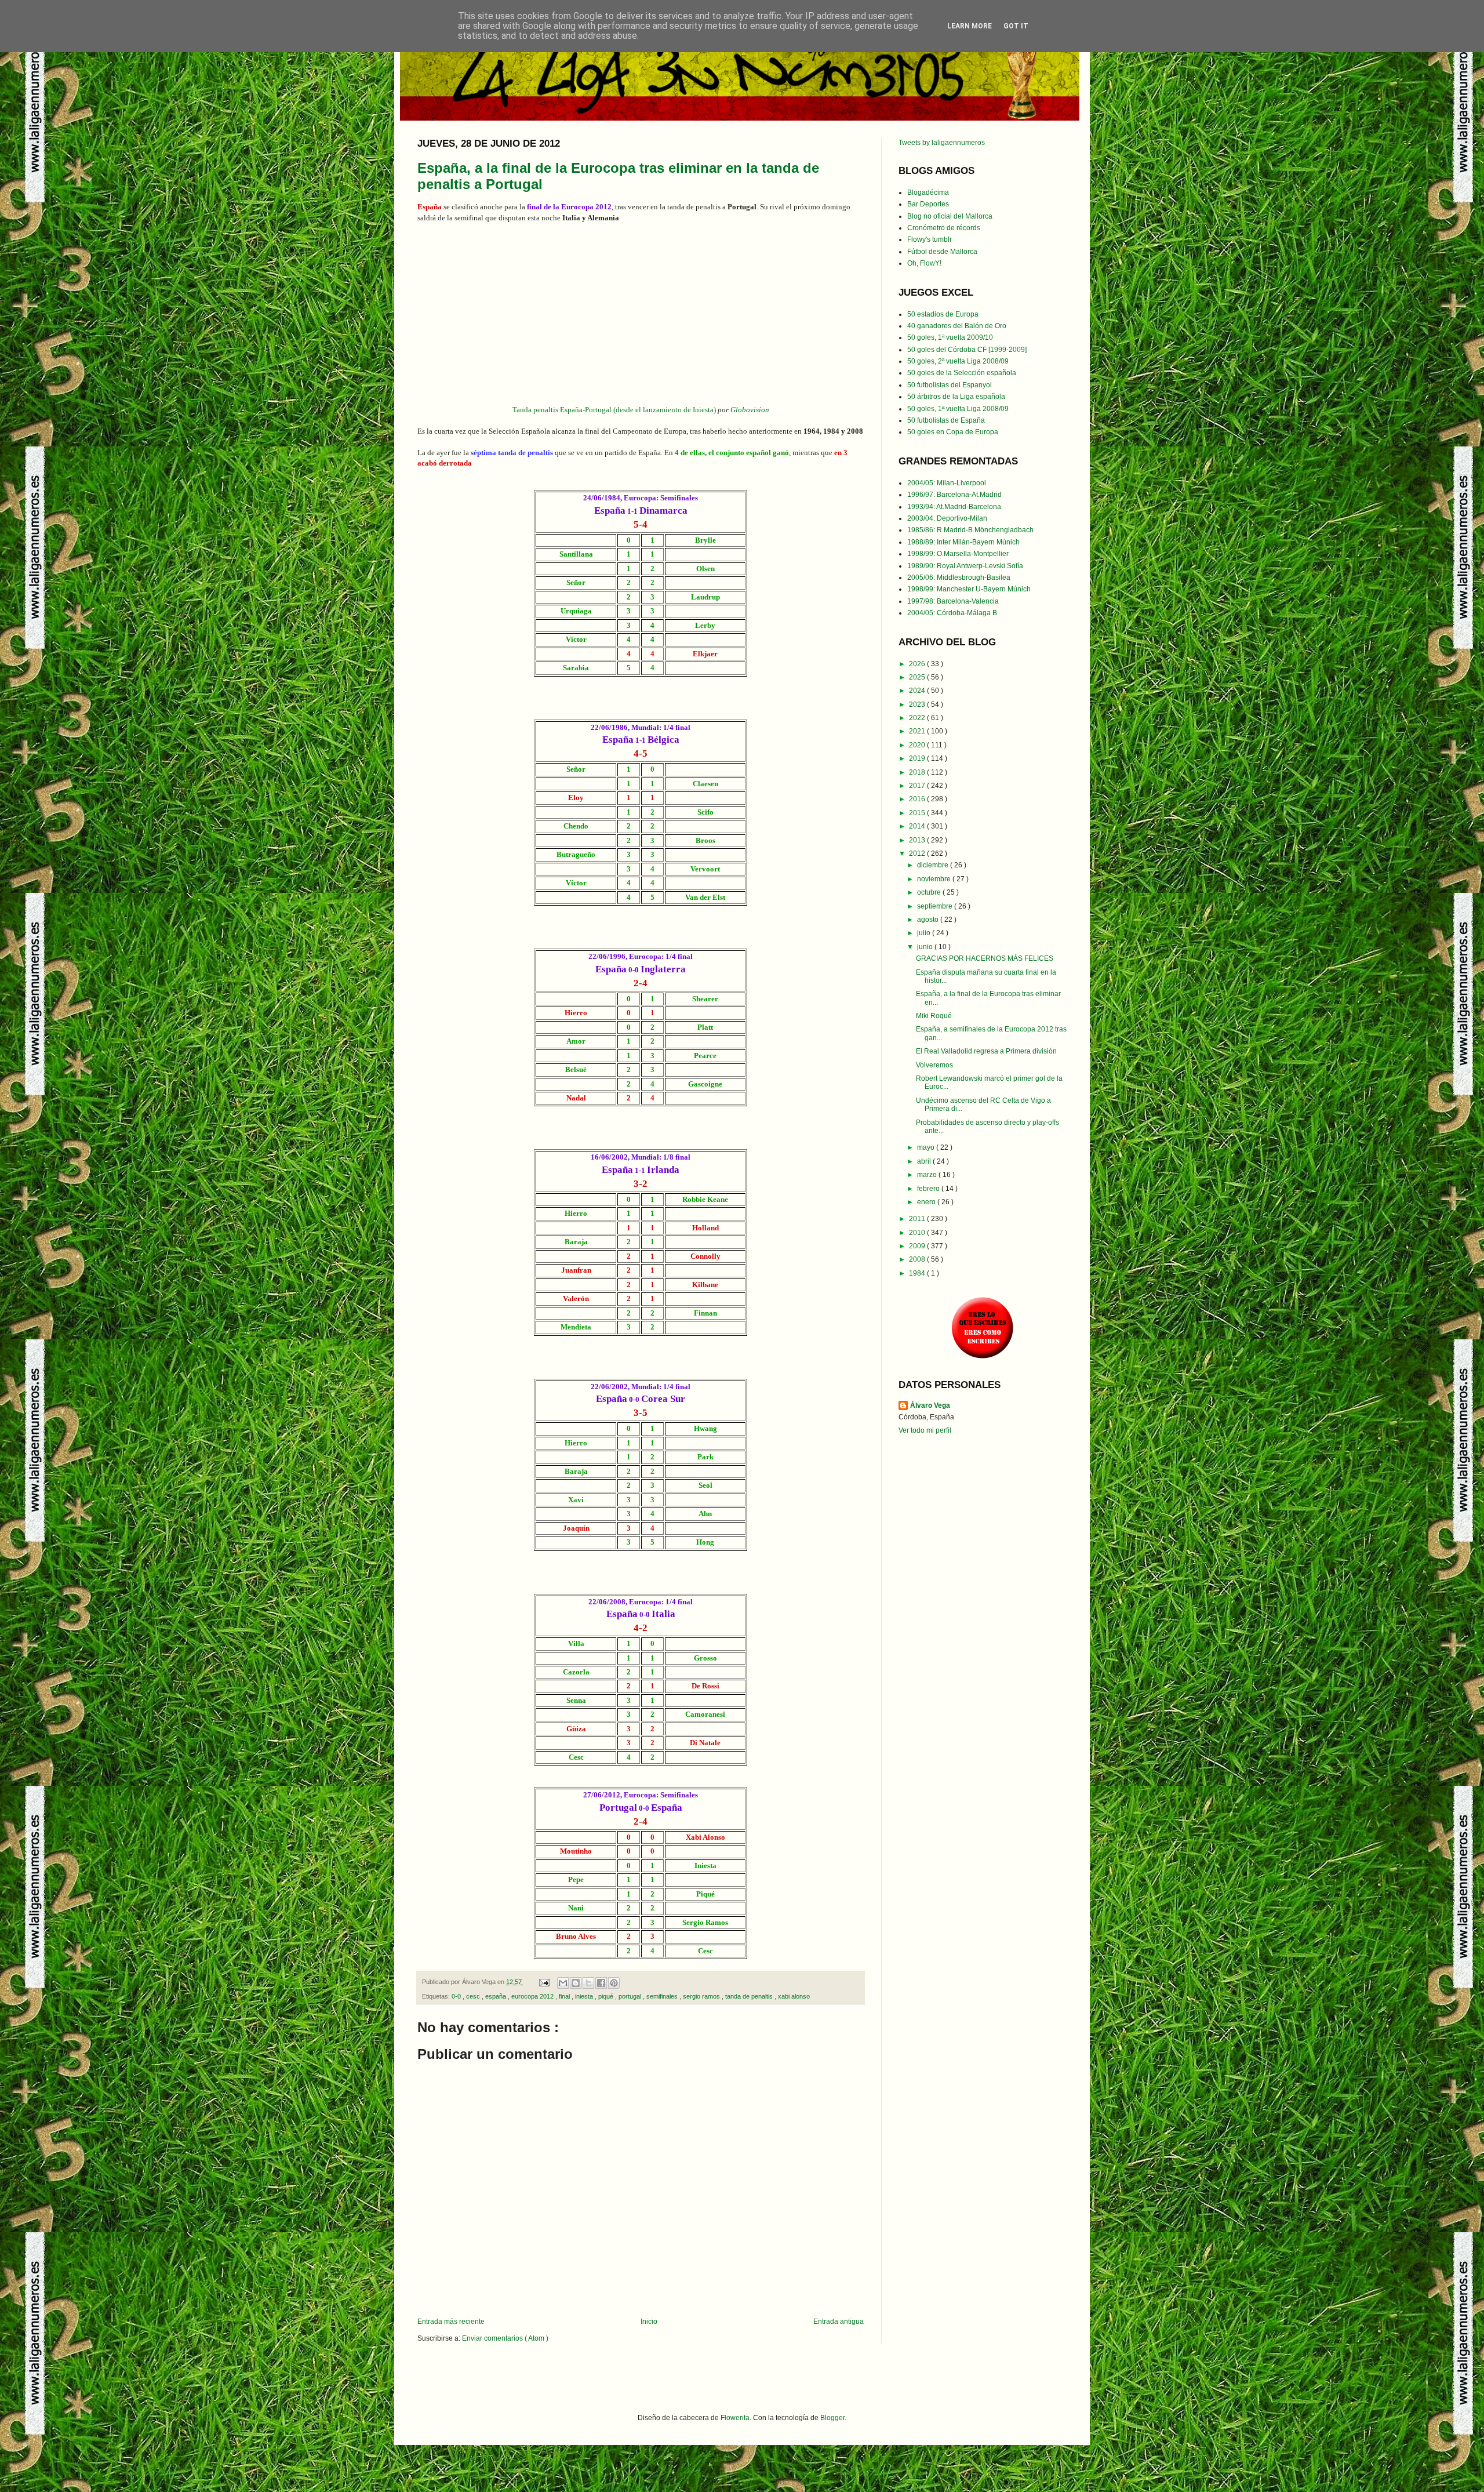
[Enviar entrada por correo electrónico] (544, 1982)
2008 (918, 1259)
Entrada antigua (839, 2322)
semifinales (663, 1996)
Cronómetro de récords (944, 228)
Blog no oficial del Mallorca (950, 216)
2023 (918, 704)
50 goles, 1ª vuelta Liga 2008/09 (958, 409)
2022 (918, 718)
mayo (927, 1147)
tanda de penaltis (750, 1996)
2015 (918, 813)
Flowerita (735, 2418)
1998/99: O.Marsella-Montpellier (958, 554)
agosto (929, 920)
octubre (930, 892)
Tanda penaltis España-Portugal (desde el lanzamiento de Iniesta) (614, 410)
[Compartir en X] (588, 1983)
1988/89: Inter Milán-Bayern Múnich (963, 542)
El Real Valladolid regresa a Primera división (986, 1051)
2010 (918, 1233)
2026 (918, 664)
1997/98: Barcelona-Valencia (953, 601)
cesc (474, 1996)
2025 (918, 677)
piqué (607, 1996)
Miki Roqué (934, 1016)
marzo (928, 1175)
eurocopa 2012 (533, 1996)
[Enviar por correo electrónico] (563, 1983)
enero (927, 1202)
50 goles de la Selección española (962, 373)
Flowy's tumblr (930, 239)
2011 (918, 1219)
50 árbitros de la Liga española (956, 397)
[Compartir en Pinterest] (614, 1983)
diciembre (934, 865)
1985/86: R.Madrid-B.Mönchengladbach (970, 530)
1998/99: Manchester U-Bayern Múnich (969, 589)
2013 (918, 840)
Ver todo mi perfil (925, 1430)
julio (925, 933)
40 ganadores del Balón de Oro (957, 326)
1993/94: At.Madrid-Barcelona (954, 507)
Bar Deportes (928, 204)
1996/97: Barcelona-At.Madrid (954, 495)
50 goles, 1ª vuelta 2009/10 (950, 337)
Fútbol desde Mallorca (942, 252)
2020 (918, 745)
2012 (918, 853)
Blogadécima (928, 192)
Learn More (970, 26)
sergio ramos (702, 1996)
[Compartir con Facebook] (601, 1983)
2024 (918, 691)
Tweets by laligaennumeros (942, 143)
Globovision (750, 410)
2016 (918, 799)
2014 (918, 826)
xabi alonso (794, 1996)
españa (497, 1996)
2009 (918, 1246)
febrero (929, 1189)
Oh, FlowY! (924, 263)
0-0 (457, 1996)
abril (925, 1161)
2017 (918, 786)
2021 (918, 731)
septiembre (936, 906)
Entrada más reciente (451, 2322)
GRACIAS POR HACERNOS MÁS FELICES (985, 958)
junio (926, 947)
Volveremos (934, 1065)
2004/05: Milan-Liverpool (947, 483)
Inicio (649, 2322)
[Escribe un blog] (576, 1983)
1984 (918, 1273)
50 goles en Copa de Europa (953, 432)
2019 (918, 758)
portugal (631, 1996)
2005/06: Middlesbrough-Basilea (959, 577)
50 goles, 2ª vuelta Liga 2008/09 (958, 361)
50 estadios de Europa (943, 314)
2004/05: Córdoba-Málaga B (952, 613)
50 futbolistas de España (946, 420)
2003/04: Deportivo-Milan (947, 518)
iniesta (585, 1996)
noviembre (935, 879)
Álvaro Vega (930, 1405)
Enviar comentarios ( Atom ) (505, 2338)
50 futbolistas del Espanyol (950, 385)
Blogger (832, 2418)
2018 (918, 772)
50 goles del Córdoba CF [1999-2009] (967, 350)
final (565, 1996)
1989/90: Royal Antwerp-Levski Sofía (965, 566)
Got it (1016, 26)
